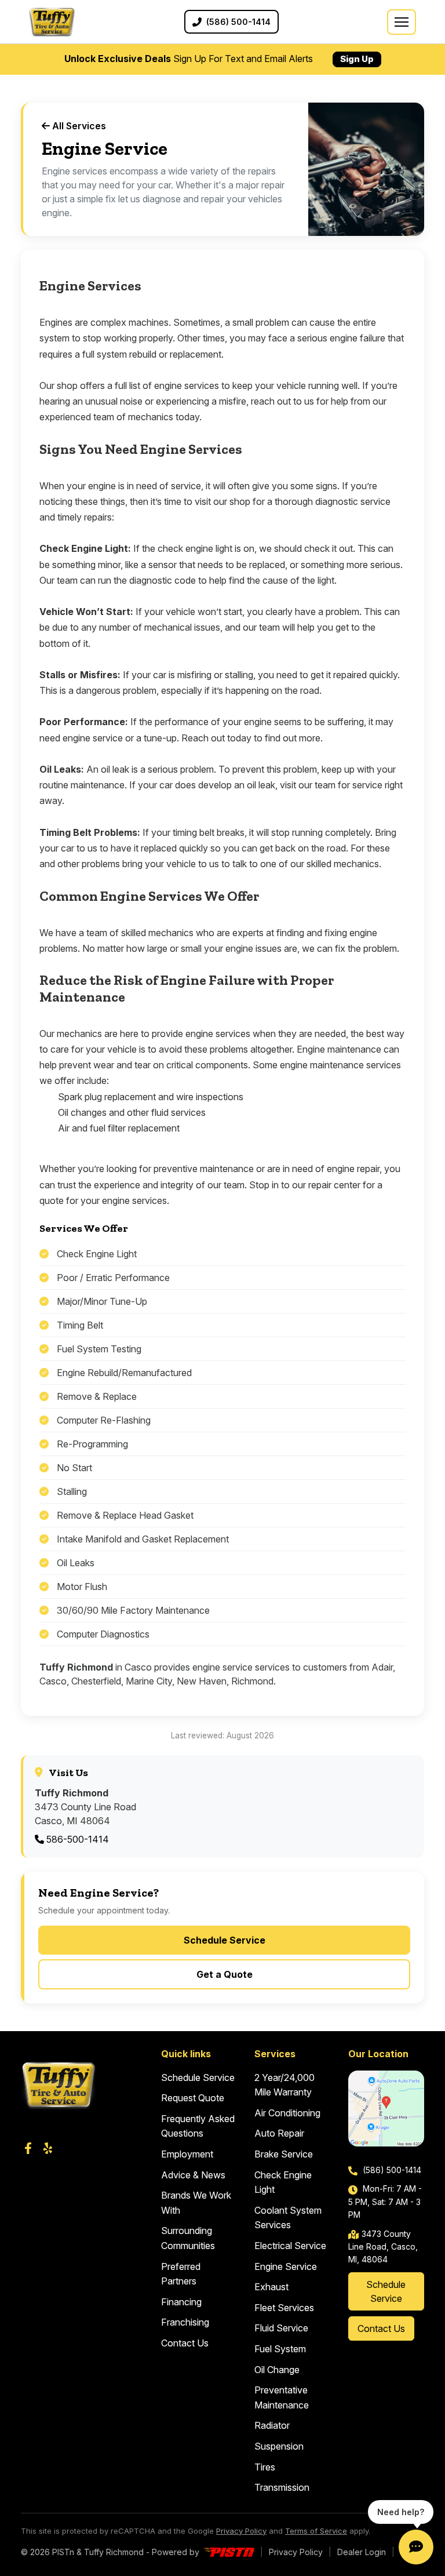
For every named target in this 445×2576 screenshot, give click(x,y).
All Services (78, 126)
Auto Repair (279, 2133)
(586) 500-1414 (391, 2170)
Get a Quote (225, 1974)
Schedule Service (225, 1940)
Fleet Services (284, 2308)
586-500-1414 (76, 1839)
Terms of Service (316, 2531)
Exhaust (271, 2287)
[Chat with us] (416, 2547)
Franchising (185, 2322)
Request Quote (193, 2098)
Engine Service (286, 2266)
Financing (181, 2302)
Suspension (279, 2446)
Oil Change (277, 2370)
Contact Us (185, 2343)
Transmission (282, 2487)
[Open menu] (402, 22)
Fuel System (280, 2349)
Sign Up (357, 59)
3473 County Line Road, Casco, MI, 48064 (383, 2247)
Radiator (272, 2425)
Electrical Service (290, 2246)
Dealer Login (362, 2552)
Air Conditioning (287, 2113)
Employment (187, 2154)
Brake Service (284, 2154)
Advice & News (193, 2175)
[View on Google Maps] (386, 2109)
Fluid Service (281, 2328)
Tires (265, 2467)
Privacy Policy (241, 2531)
